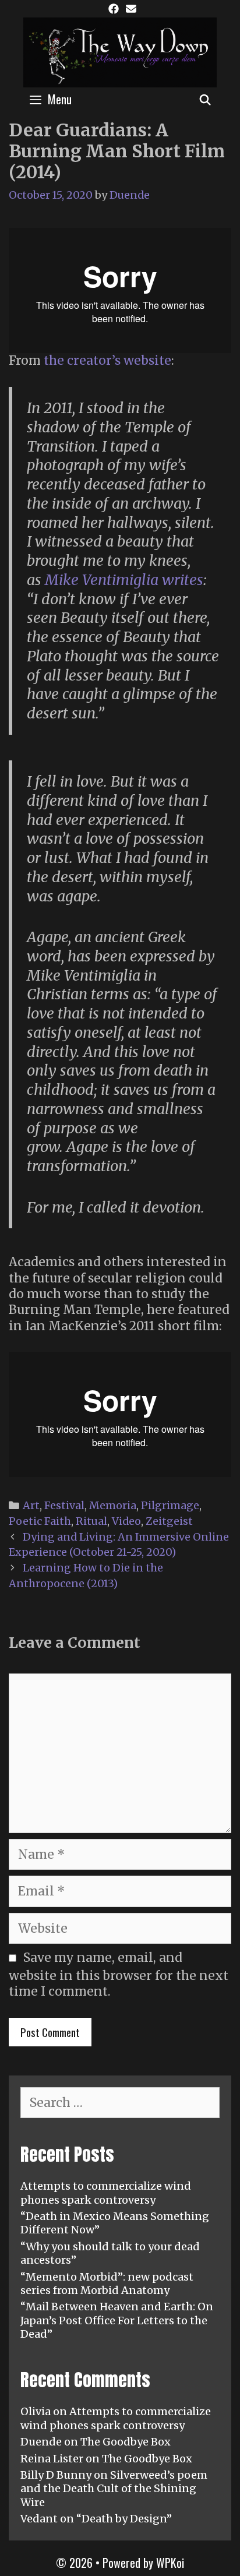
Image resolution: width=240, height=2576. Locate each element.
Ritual (91, 1521)
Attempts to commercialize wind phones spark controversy (106, 2193)
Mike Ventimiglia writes (124, 580)
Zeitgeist (169, 1521)
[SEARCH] (205, 99)
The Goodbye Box (126, 2442)
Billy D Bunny (56, 2475)
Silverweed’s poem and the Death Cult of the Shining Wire (114, 2489)
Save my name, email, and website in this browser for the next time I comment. (119, 1974)
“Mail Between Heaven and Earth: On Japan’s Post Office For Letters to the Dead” (117, 2320)
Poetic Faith (40, 1521)
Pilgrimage (170, 1505)
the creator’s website (107, 360)
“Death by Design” (124, 2519)
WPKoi (170, 2563)
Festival (64, 1505)
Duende (41, 2442)
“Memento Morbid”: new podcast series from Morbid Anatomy (107, 2283)
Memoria (113, 1505)
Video (126, 1521)
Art (31, 1505)
